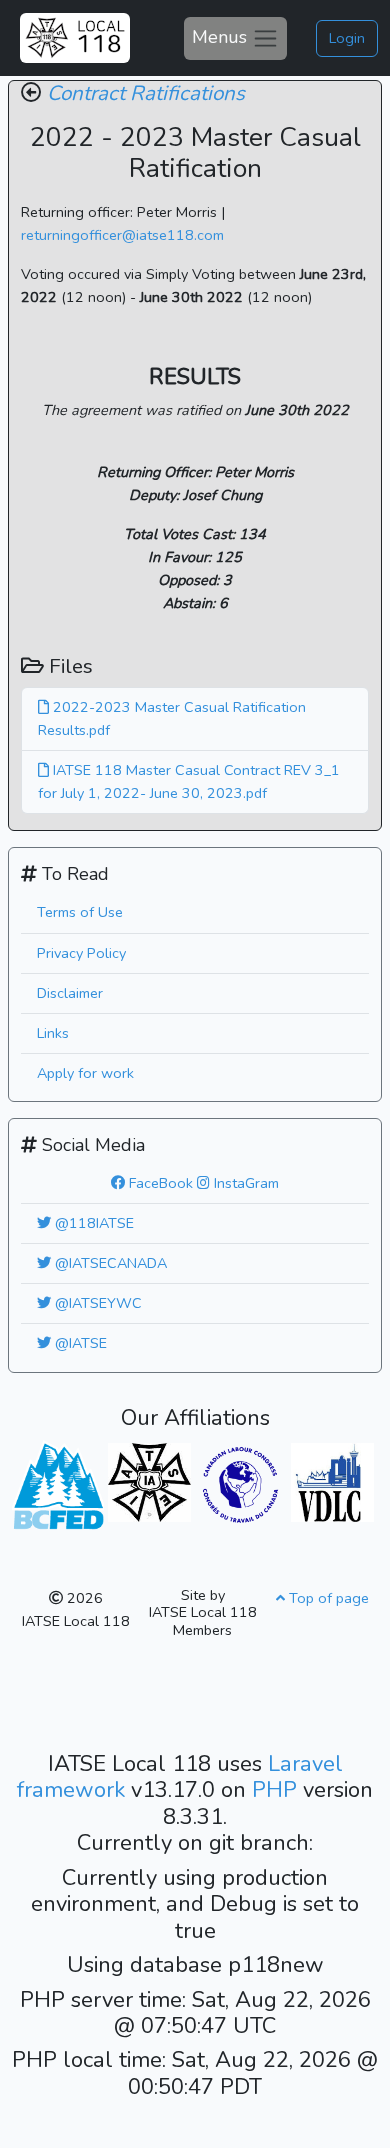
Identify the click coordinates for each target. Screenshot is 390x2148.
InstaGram (244, 1183)
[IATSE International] (149, 1481)
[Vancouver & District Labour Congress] (332, 1481)
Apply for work (85, 1073)
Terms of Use (80, 912)
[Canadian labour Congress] (240, 1484)
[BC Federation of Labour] (58, 1483)
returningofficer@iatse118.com (122, 235)
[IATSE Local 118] (75, 38)
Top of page (327, 1598)
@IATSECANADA (109, 1263)
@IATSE (79, 1343)
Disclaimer (70, 993)
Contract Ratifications (146, 93)
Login (347, 38)
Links (53, 1033)
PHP (277, 1790)
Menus (222, 36)
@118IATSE (92, 1223)
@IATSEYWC (96, 1303)
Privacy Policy (81, 953)
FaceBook (159, 1183)
